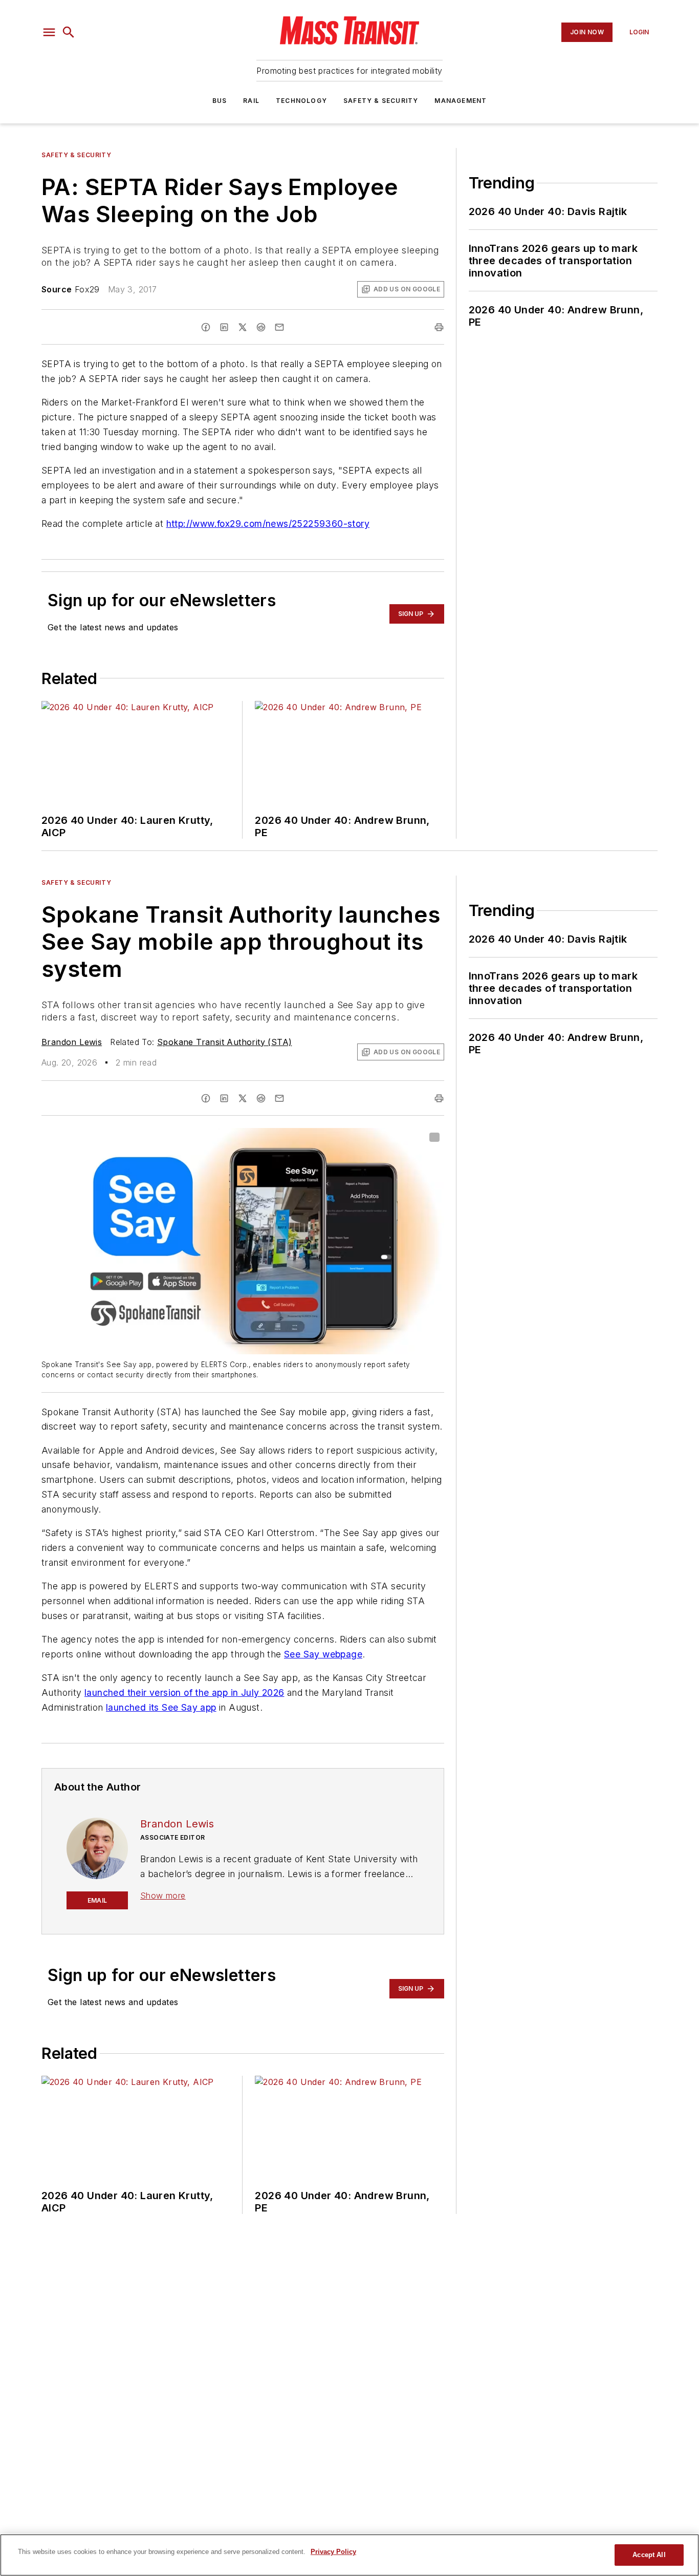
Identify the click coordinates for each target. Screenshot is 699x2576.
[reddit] (261, 327)
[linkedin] (224, 327)
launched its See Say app (161, 1707)
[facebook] (206, 327)
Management (461, 101)
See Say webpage (323, 1654)
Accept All (649, 2555)
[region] (349, 2555)
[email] (279, 327)
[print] (439, 327)
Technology (301, 101)
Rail (251, 101)
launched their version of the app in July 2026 (184, 1693)
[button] (49, 32)
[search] (69, 32)
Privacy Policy (333, 2552)
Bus (220, 101)
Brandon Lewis (72, 1042)
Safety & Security (381, 101)
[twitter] (243, 327)
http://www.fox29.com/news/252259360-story (268, 524)
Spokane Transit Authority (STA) (224, 1042)
